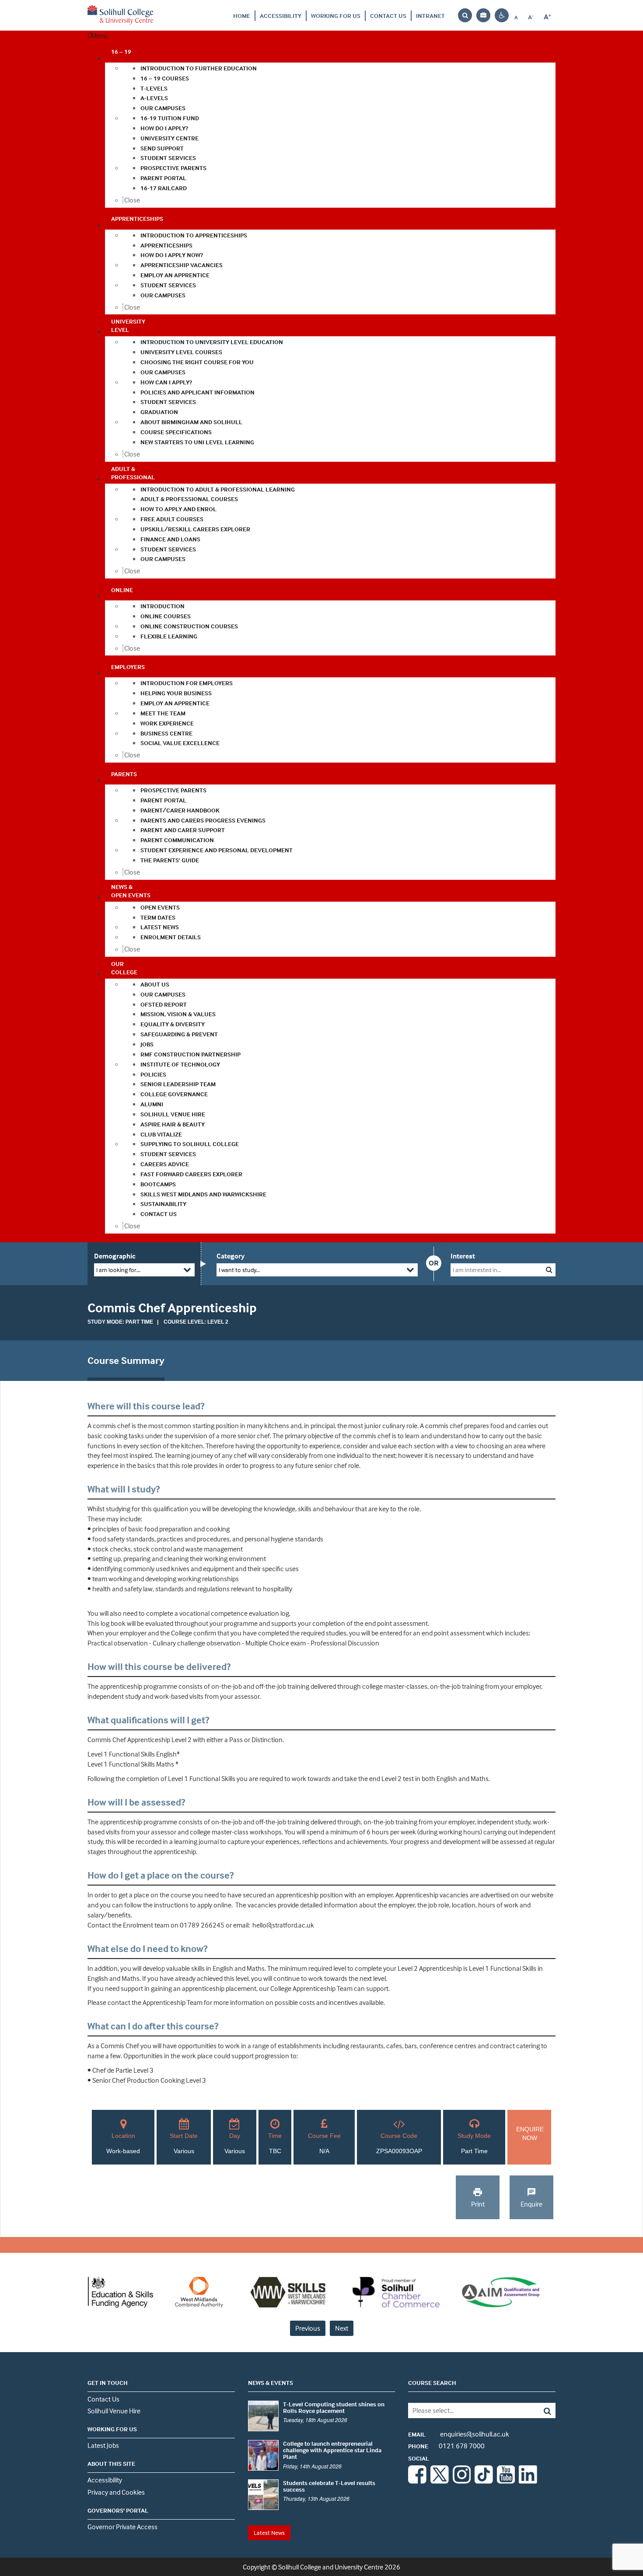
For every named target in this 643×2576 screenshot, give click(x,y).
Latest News (269, 2532)
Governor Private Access (122, 2527)
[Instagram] (462, 2481)
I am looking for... (118, 1270)
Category (231, 1256)
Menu (99, 35)
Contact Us (388, 16)
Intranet (430, 16)
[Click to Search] (549, 1270)
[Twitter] (440, 2481)
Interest (463, 1256)
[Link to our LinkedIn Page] (528, 2481)
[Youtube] (506, 2481)
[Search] (541, 2410)
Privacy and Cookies (116, 2492)
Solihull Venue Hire (114, 2411)
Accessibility (281, 16)
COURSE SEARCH (432, 2383)
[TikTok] (484, 2481)
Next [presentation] (342, 2328)
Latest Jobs (103, 2445)
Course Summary (126, 1360)
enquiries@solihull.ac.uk (459, 2434)
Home (242, 16)
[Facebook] (417, 2481)
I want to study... (239, 1270)
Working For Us (336, 16)
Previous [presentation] (308, 2328)
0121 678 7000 (446, 2446)
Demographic (115, 1256)
